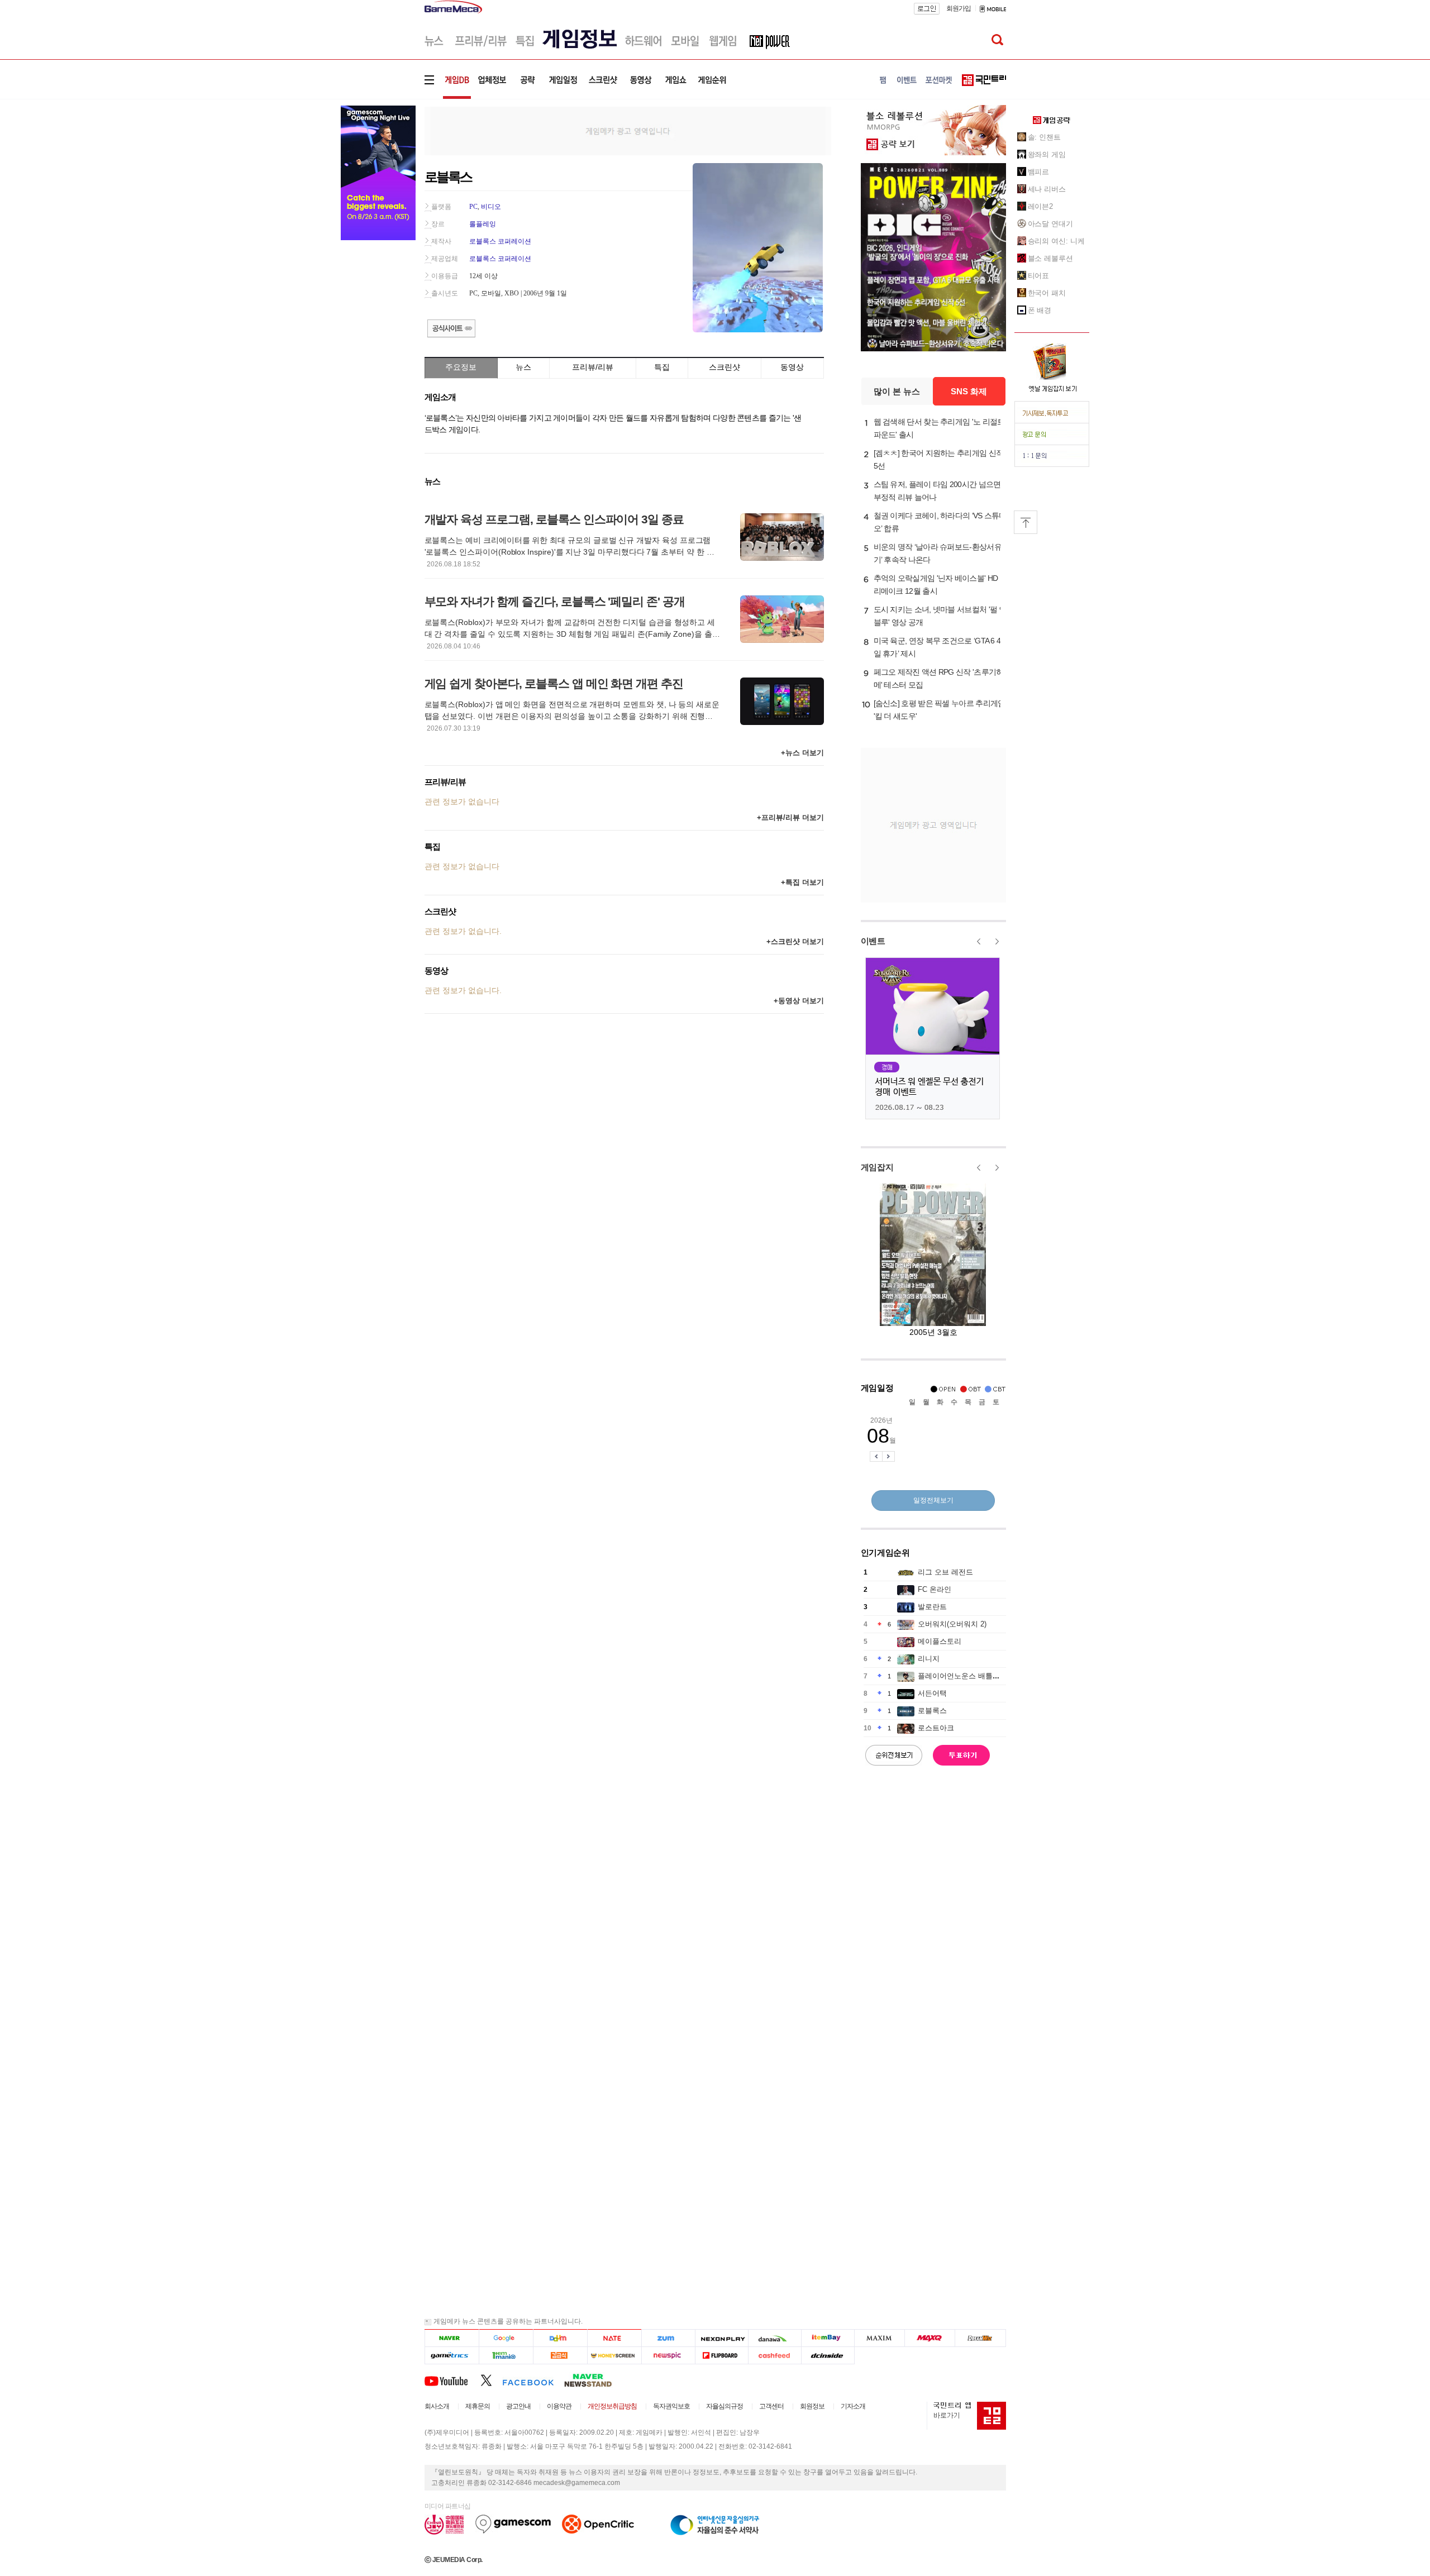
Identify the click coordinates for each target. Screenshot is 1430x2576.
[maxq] (930, 2338)
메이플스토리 (940, 1641)
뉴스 (523, 367)
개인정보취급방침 (612, 2406)
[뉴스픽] (668, 2356)
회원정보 (812, 2406)
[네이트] (615, 2338)
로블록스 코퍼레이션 (500, 241)
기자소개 (853, 2406)
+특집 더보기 (802, 882)
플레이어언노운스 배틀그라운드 (970, 1676)
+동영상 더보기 (799, 1001)
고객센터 (771, 2406)
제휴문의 (478, 2406)
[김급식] (560, 2356)
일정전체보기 (933, 1500)
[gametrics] (452, 2356)
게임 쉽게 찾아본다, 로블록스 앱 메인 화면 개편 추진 (554, 683)
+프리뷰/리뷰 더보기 (790, 817)
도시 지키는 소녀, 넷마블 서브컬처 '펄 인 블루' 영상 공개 (940, 616)
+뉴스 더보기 (802, 753)
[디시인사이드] (828, 2356)
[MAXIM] (880, 2338)
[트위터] (491, 2380)
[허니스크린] (615, 2356)
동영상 (792, 367)
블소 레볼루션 (1050, 258)
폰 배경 (1040, 310)
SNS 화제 (969, 391)
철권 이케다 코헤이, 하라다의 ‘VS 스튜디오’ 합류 (940, 522)
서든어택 (932, 1693)
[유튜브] (452, 2380)
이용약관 (559, 2406)
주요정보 (461, 367)
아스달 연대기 (1050, 224)
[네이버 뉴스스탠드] (594, 2380)
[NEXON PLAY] (721, 2338)
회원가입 (959, 8)
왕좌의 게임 (1047, 154)
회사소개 (437, 2406)
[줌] (668, 2338)
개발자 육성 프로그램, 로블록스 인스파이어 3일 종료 (554, 519)
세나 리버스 (1047, 189)
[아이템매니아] (506, 2356)
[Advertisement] (628, 130)
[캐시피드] (774, 2356)
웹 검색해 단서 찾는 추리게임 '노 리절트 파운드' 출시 (939, 428)
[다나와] (774, 2338)
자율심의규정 (724, 2406)
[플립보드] (721, 2356)
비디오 (491, 207)
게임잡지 (877, 1167)
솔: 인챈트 (1044, 137)
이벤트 (873, 941)
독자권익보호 (671, 2406)
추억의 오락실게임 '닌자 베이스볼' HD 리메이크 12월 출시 (936, 585)
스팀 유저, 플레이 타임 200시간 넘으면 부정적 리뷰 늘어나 (937, 491)
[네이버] (452, 2338)
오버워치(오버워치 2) (952, 1624)
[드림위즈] (980, 2338)
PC (473, 207)
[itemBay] (828, 2338)
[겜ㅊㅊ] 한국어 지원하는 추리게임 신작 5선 (939, 459)
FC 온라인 (935, 1589)
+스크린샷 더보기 (795, 941)
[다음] (560, 2338)
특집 (662, 367)
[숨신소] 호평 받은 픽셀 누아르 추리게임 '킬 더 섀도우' (940, 710)
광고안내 (518, 2406)
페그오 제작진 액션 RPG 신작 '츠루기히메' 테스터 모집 (939, 678)
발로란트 (932, 1607)
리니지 (929, 1659)
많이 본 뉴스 (897, 391)
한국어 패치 (1047, 293)
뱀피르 (1039, 172)
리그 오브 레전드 (945, 1572)
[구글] (506, 2338)
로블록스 (932, 1711)
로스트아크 (936, 1728)
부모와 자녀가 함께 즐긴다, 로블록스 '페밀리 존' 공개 (555, 601)
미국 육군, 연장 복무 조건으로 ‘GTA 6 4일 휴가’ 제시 (937, 647)
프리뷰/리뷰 (593, 367)
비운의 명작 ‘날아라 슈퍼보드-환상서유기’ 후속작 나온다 (938, 553)
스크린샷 (724, 367)
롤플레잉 (483, 224)
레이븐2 (1041, 206)
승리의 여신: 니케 (1056, 241)
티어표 (1039, 276)
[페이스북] (533, 2380)
